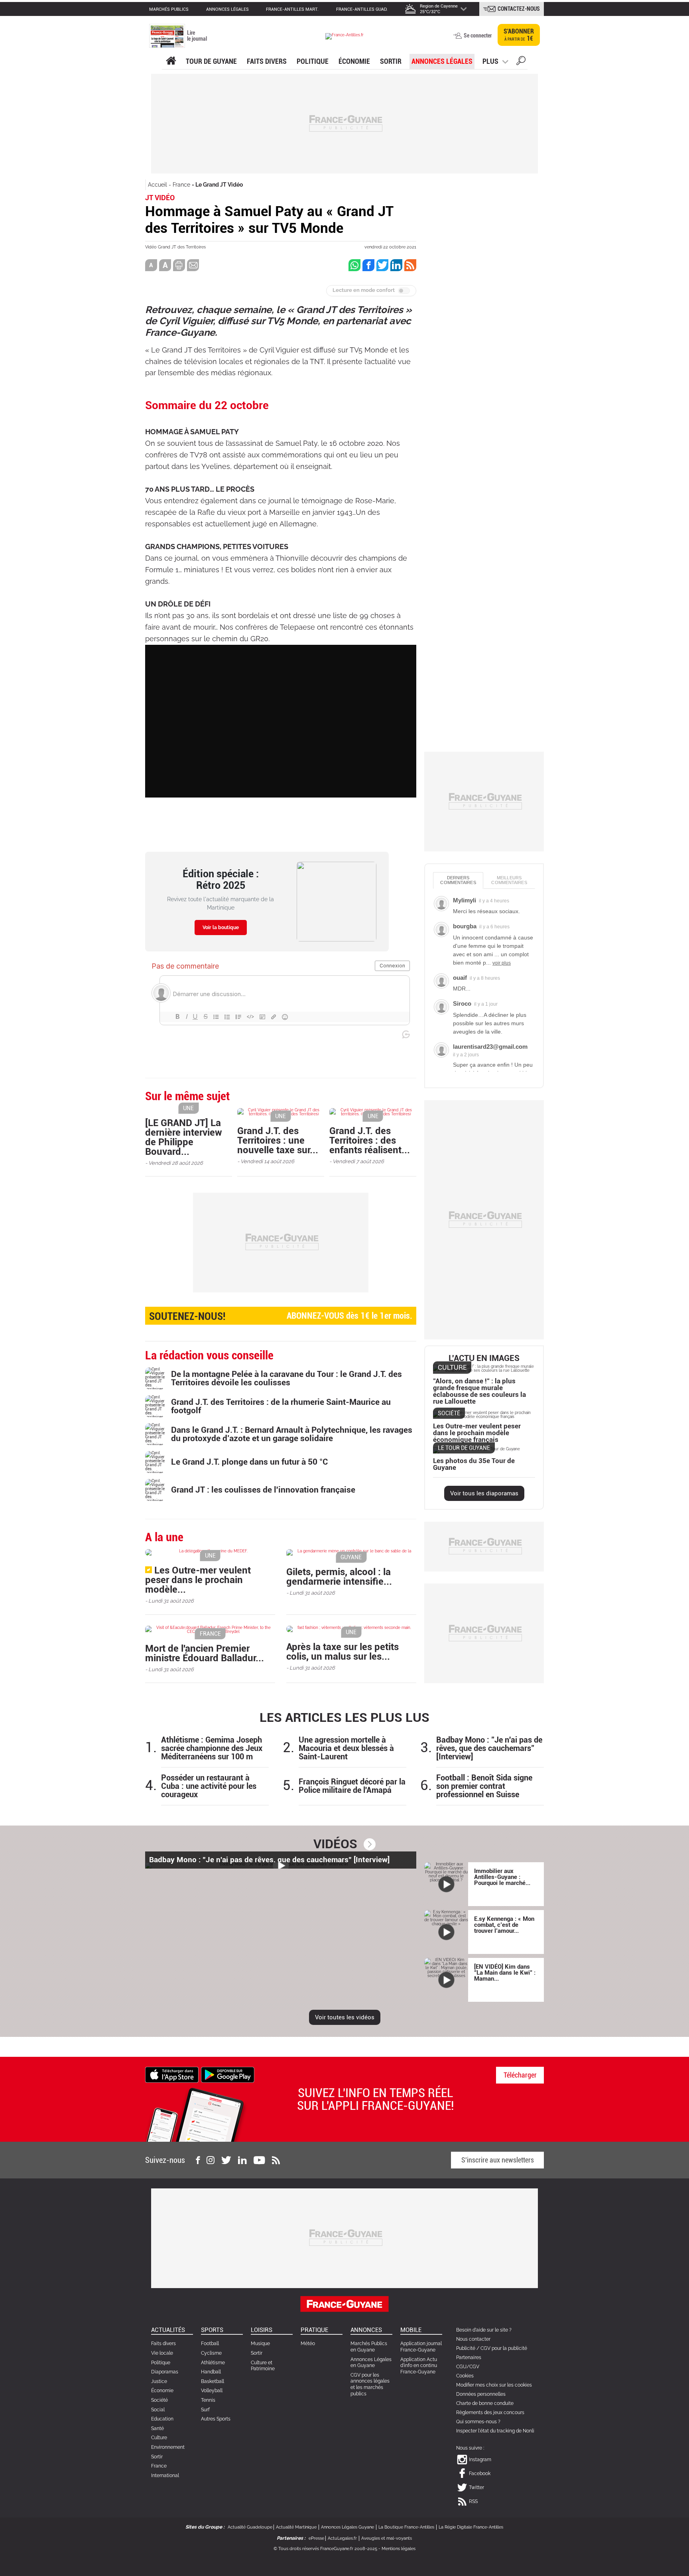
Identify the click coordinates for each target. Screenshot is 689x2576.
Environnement (168, 2447)
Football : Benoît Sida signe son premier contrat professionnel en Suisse (484, 1786)
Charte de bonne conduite (485, 2403)
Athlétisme (213, 2363)
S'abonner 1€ (519, 35)
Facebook (480, 2474)
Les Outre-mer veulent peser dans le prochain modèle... (198, 1580)
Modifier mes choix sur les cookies (494, 2385)
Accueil (157, 185)
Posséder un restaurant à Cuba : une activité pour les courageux (209, 1786)
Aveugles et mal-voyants (387, 2538)
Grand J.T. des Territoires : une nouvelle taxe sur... (278, 1140)
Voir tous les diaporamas (484, 1493)
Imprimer (179, 265)
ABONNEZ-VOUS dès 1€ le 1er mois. (281, 1316)
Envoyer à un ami (193, 265)
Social (158, 2410)
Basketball (213, 2381)
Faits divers (163, 2344)
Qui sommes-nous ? (478, 2422)
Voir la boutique (221, 928)
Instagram (480, 2460)
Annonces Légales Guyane (347, 2527)
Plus (490, 61)
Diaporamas (165, 2372)
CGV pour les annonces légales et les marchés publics (370, 2384)
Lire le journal (197, 36)
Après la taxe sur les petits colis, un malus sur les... (343, 1652)
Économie (354, 61)
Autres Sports (216, 2419)
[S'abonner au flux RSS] (276, 2160)
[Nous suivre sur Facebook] (198, 2160)
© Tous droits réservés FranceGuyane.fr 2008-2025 (325, 2549)
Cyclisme (211, 2353)
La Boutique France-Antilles (406, 2527)
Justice (159, 2381)
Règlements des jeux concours (490, 2413)
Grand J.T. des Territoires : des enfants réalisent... (370, 1140)
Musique (260, 2344)
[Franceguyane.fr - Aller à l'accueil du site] (344, 36)
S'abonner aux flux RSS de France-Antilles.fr (410, 265)
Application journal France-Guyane (421, 2347)
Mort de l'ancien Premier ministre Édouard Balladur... (205, 1653)
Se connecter (478, 35)
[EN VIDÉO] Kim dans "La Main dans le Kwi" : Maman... (505, 1973)
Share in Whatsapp (354, 265)
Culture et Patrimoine (263, 2366)
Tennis (208, 2400)
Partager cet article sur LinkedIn (396, 265)
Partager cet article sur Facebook (368, 265)
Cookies (465, 2376)
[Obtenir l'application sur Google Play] (228, 2074)
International (165, 2476)
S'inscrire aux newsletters (498, 2160)
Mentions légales (399, 2549)
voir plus (502, 963)
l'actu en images (484, 1358)
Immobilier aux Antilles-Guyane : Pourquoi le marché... (502, 1877)
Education (162, 2419)
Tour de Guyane (211, 61)
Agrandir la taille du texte (165, 265)
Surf (205, 2410)
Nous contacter (473, 2339)
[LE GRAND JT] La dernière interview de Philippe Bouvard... (184, 1137)
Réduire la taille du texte (151, 265)
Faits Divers (267, 61)
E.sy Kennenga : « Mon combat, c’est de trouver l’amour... (504, 1925)
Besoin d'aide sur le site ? (484, 2330)
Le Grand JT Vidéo (219, 185)
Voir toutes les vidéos (345, 2017)
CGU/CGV (468, 2367)
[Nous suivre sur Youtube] (259, 2160)
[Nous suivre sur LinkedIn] (242, 2160)
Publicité (466, 2348)
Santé (157, 2428)
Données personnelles (481, 2394)
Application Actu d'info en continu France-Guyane (419, 2366)
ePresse (316, 2538)
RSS (473, 2501)
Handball (211, 2372)
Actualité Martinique (296, 2527)
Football (210, 2344)
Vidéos (335, 1844)
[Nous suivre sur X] (226, 2160)
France (181, 185)
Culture (159, 2438)
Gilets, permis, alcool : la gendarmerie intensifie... (339, 1577)
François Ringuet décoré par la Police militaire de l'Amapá (352, 1786)
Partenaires (469, 2357)
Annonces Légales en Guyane (371, 2363)
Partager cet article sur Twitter (382, 265)
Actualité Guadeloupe (250, 2527)
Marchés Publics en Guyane (369, 2347)
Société (159, 2400)
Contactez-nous (519, 9)
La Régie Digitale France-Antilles (471, 2527)
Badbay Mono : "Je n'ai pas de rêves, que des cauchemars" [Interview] (489, 1748)
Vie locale (162, 2353)
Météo (308, 2344)
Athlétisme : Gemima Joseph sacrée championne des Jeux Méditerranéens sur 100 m (212, 1748)
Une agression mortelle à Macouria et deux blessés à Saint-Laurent (346, 1748)
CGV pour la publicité (504, 2348)
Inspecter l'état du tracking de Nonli (495, 2431)
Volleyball (212, 2391)
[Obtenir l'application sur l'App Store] (172, 2074)
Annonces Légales (442, 61)
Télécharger (520, 2075)
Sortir (391, 61)
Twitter (476, 2487)
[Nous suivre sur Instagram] (211, 2160)
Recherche (521, 62)
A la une (171, 61)
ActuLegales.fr (342, 2538)
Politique (313, 61)
